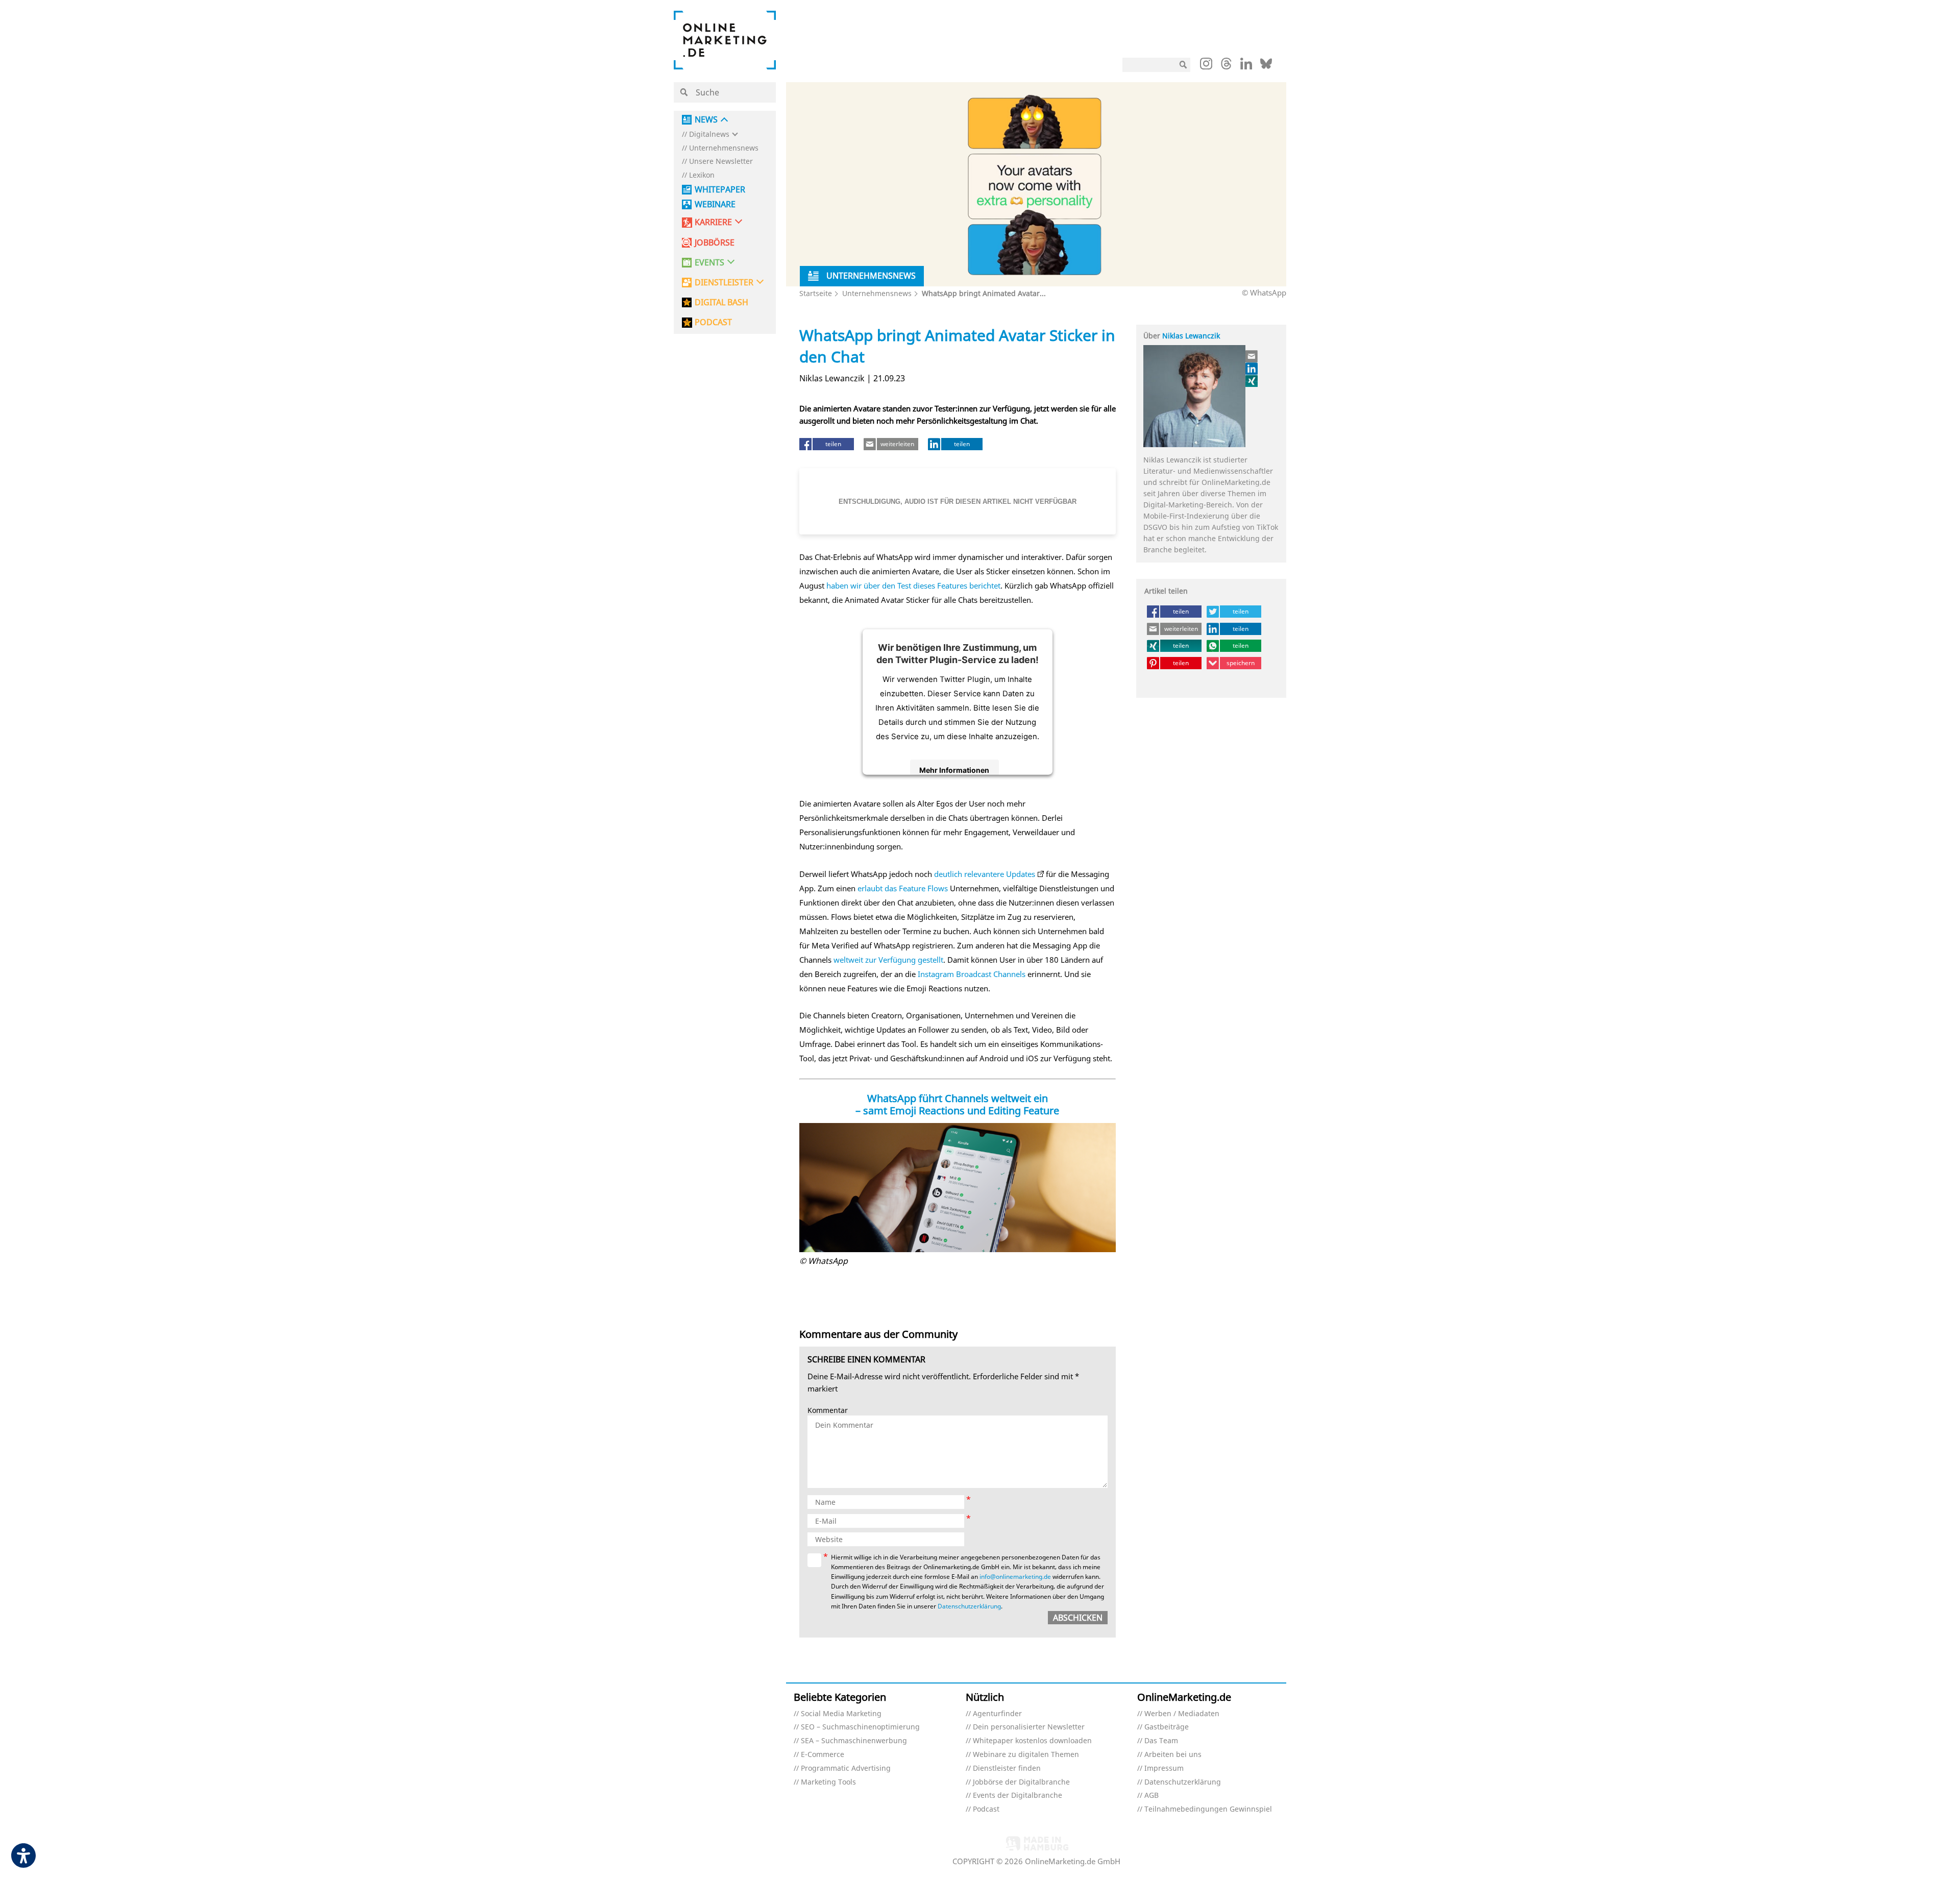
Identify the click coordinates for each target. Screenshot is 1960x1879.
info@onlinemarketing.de (1015, 1577)
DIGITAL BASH (721, 302)
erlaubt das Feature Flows (903, 888)
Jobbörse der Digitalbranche (1021, 1782)
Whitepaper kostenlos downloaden (1032, 1741)
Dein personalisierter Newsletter (1029, 1727)
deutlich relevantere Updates (985, 874)
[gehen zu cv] (1252, 381)
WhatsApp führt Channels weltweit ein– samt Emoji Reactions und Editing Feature (957, 1104)
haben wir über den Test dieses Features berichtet (913, 585)
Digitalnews (709, 135)
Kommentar (828, 1411)
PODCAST (713, 322)
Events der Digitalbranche (1018, 1796)
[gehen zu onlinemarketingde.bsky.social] (1266, 66)
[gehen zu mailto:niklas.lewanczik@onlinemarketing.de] (1252, 356)
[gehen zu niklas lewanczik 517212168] (1252, 369)
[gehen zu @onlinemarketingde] (1226, 66)
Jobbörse (715, 243)
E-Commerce (823, 1755)
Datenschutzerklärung (969, 1606)
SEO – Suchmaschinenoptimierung (860, 1727)
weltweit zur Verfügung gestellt (888, 960)
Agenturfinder (997, 1714)
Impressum (1164, 1768)
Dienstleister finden (1007, 1768)
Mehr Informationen (954, 770)
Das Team (1161, 1741)
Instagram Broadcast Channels (972, 974)
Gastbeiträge (1167, 1727)
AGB (1151, 1796)
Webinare (715, 204)
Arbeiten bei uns (1173, 1755)
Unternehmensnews (724, 148)
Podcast (986, 1809)
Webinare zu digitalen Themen (1026, 1755)
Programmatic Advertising (846, 1768)
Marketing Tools (828, 1782)
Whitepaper (720, 190)
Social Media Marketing (841, 1714)
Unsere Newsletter (721, 162)
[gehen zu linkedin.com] (1246, 66)
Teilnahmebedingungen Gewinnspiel (1208, 1809)
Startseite (816, 293)
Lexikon (702, 175)
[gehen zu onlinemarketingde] (1206, 66)
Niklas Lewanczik (1191, 336)
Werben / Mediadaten (1182, 1714)
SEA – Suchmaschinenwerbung (854, 1741)
